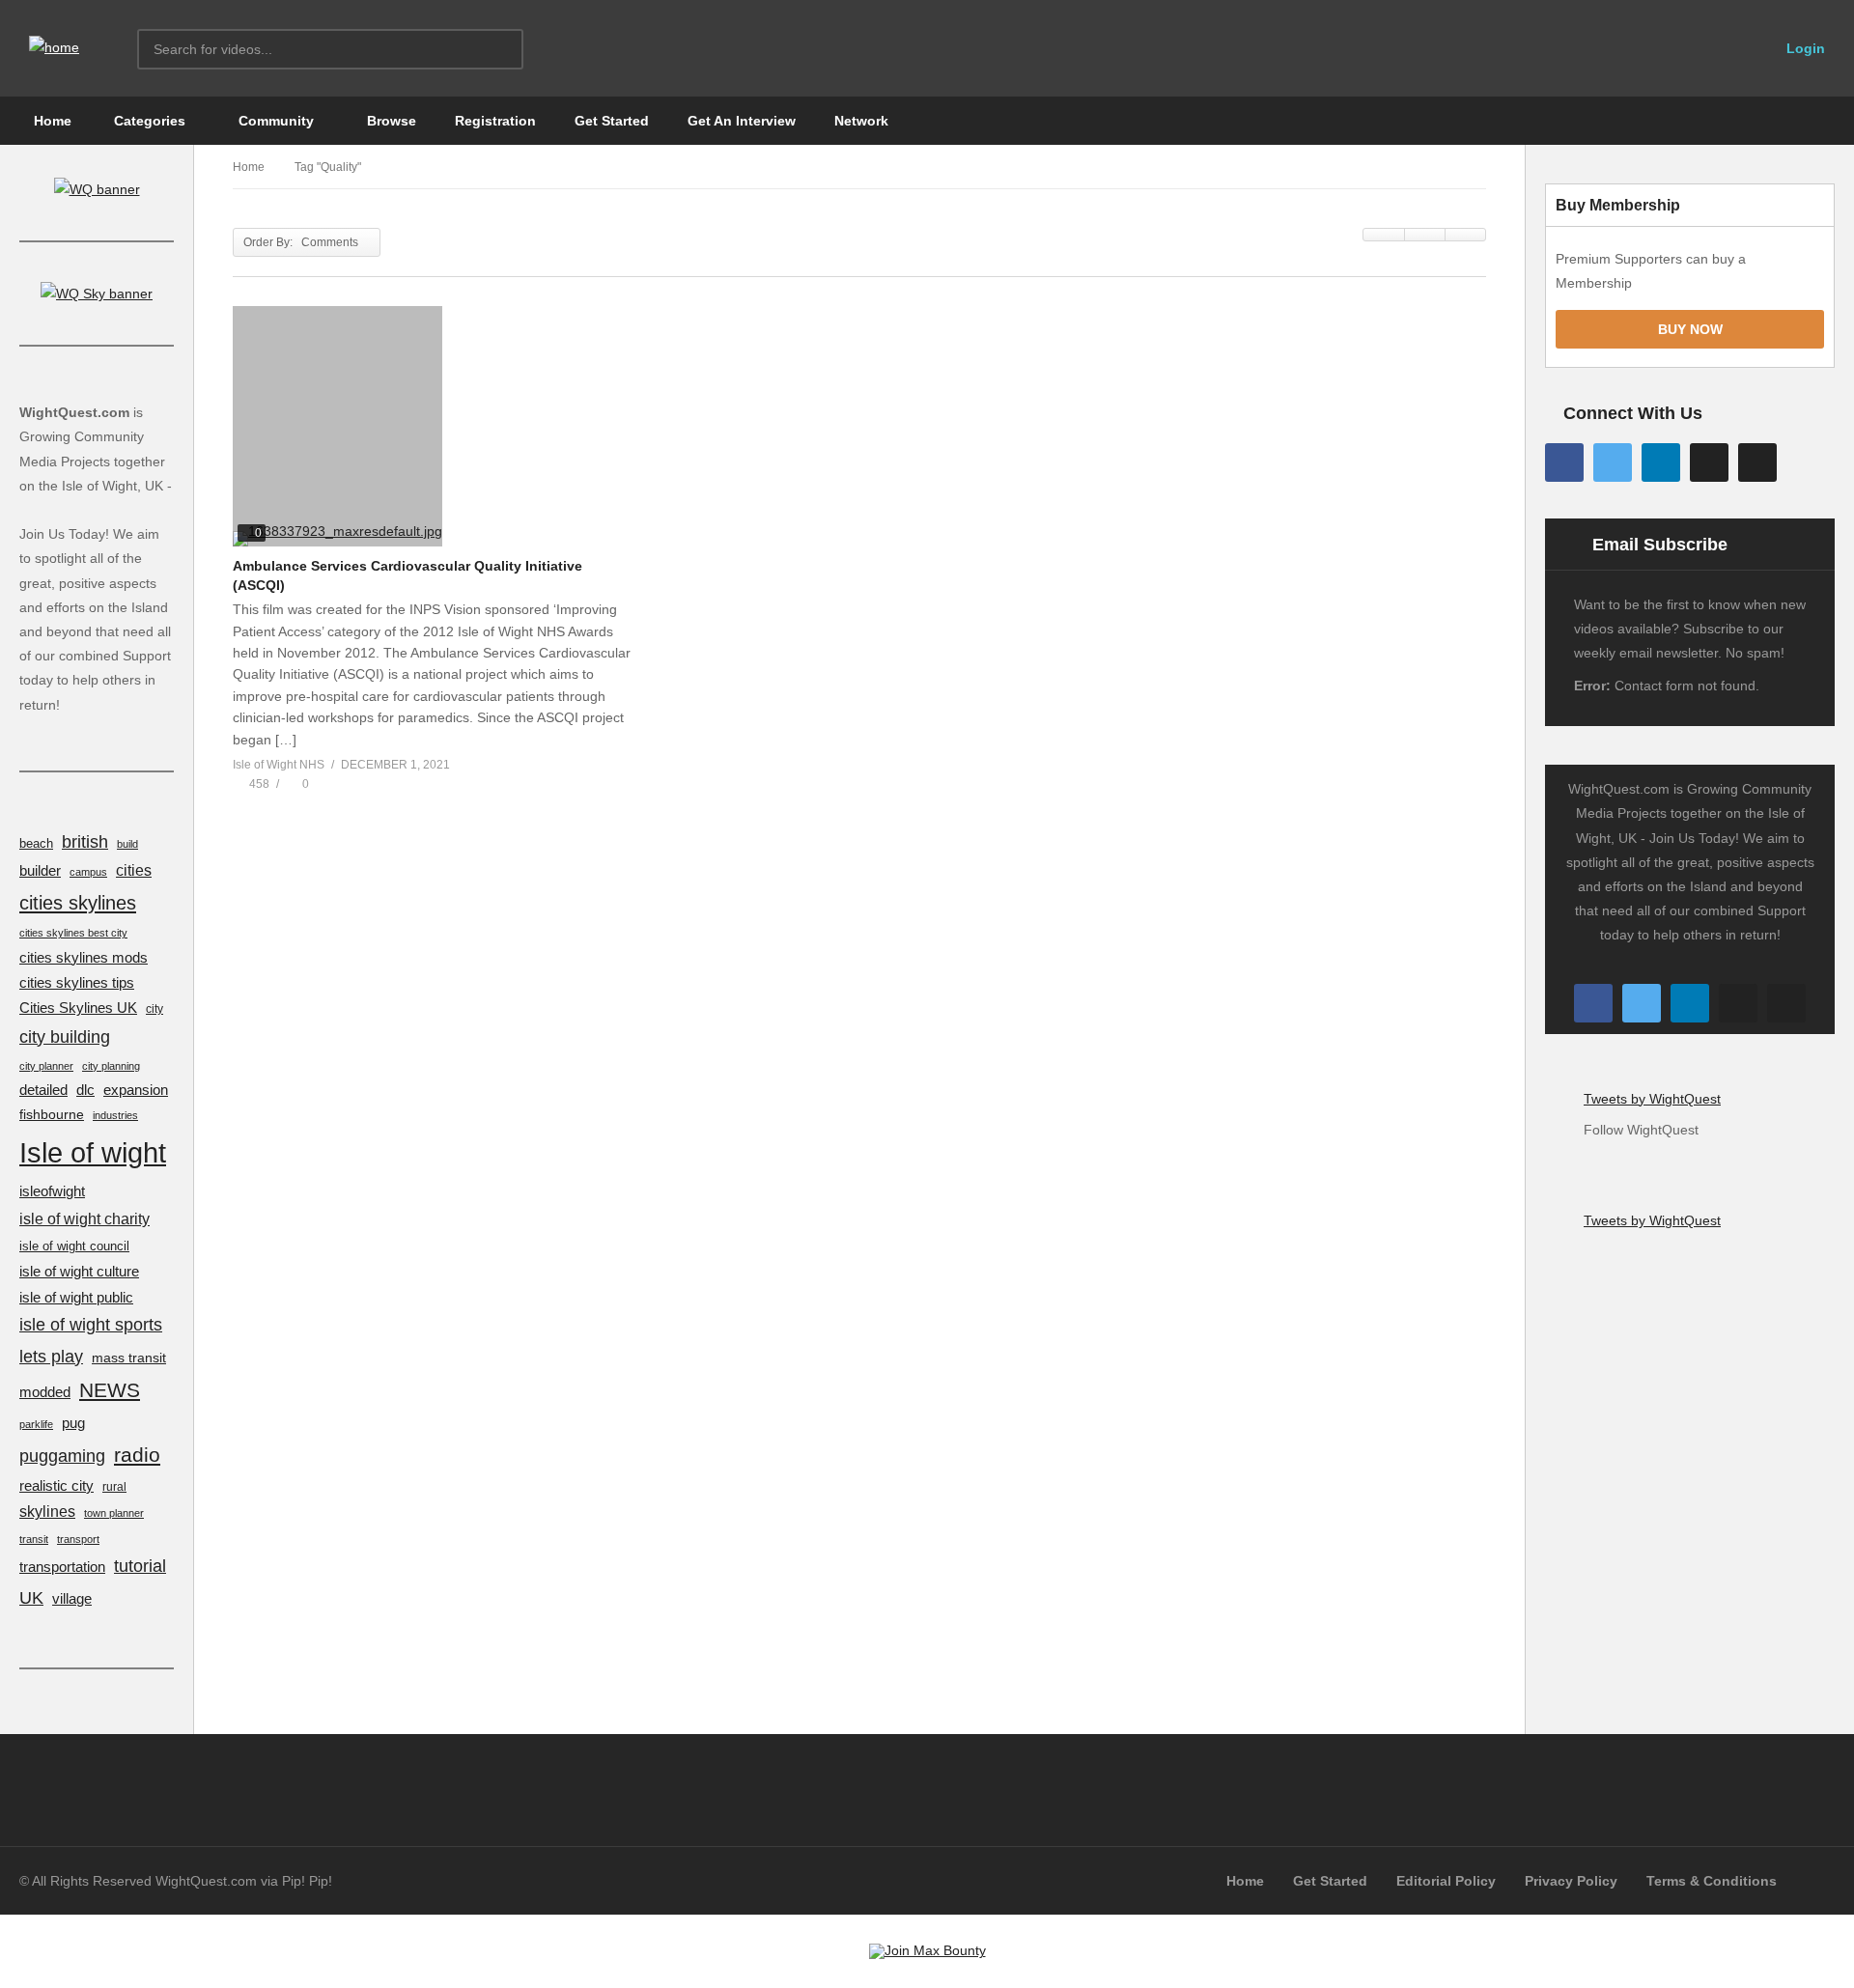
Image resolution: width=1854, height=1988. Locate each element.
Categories (148, 121)
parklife (36, 1424)
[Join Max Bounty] (927, 1950)
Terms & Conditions (1712, 1881)
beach (36, 844)
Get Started (612, 121)
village (72, 1598)
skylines (47, 1512)
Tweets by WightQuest (1652, 1099)
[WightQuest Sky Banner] (97, 294)
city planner (46, 1066)
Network (861, 121)
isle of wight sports (91, 1325)
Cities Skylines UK (78, 1008)
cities (134, 870)
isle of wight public (76, 1298)
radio (137, 1455)
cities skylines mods (84, 958)
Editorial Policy (1446, 1881)
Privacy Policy (1571, 1881)
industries (115, 1115)
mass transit (129, 1358)
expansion (136, 1090)
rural (114, 1486)
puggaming (62, 1456)
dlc (85, 1090)
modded (45, 1392)
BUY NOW (1690, 329)
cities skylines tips (77, 983)
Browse (390, 121)
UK (31, 1597)
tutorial (140, 1566)
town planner (114, 1513)
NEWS (110, 1390)
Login (1804, 48)
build (127, 844)
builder (40, 871)
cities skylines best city (73, 933)
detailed (43, 1090)
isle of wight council (74, 1246)
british (85, 842)
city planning (111, 1066)
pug (73, 1423)
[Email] (1757, 462)
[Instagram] (1709, 462)
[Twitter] (1613, 462)
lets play (51, 1356)
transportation (62, 1567)
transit (34, 1539)
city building (65, 1036)
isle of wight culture (79, 1271)
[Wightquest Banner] (97, 189)
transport (78, 1539)
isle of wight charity (84, 1218)
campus (88, 872)
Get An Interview (742, 121)
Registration (495, 121)
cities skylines (78, 903)
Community (274, 121)
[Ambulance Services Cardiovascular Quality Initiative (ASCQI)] (432, 426)
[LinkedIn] (1661, 462)
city (154, 1008)
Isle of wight (93, 1152)
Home (51, 121)
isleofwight (52, 1191)
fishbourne (52, 1114)
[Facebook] (1564, 462)
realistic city (56, 1486)
